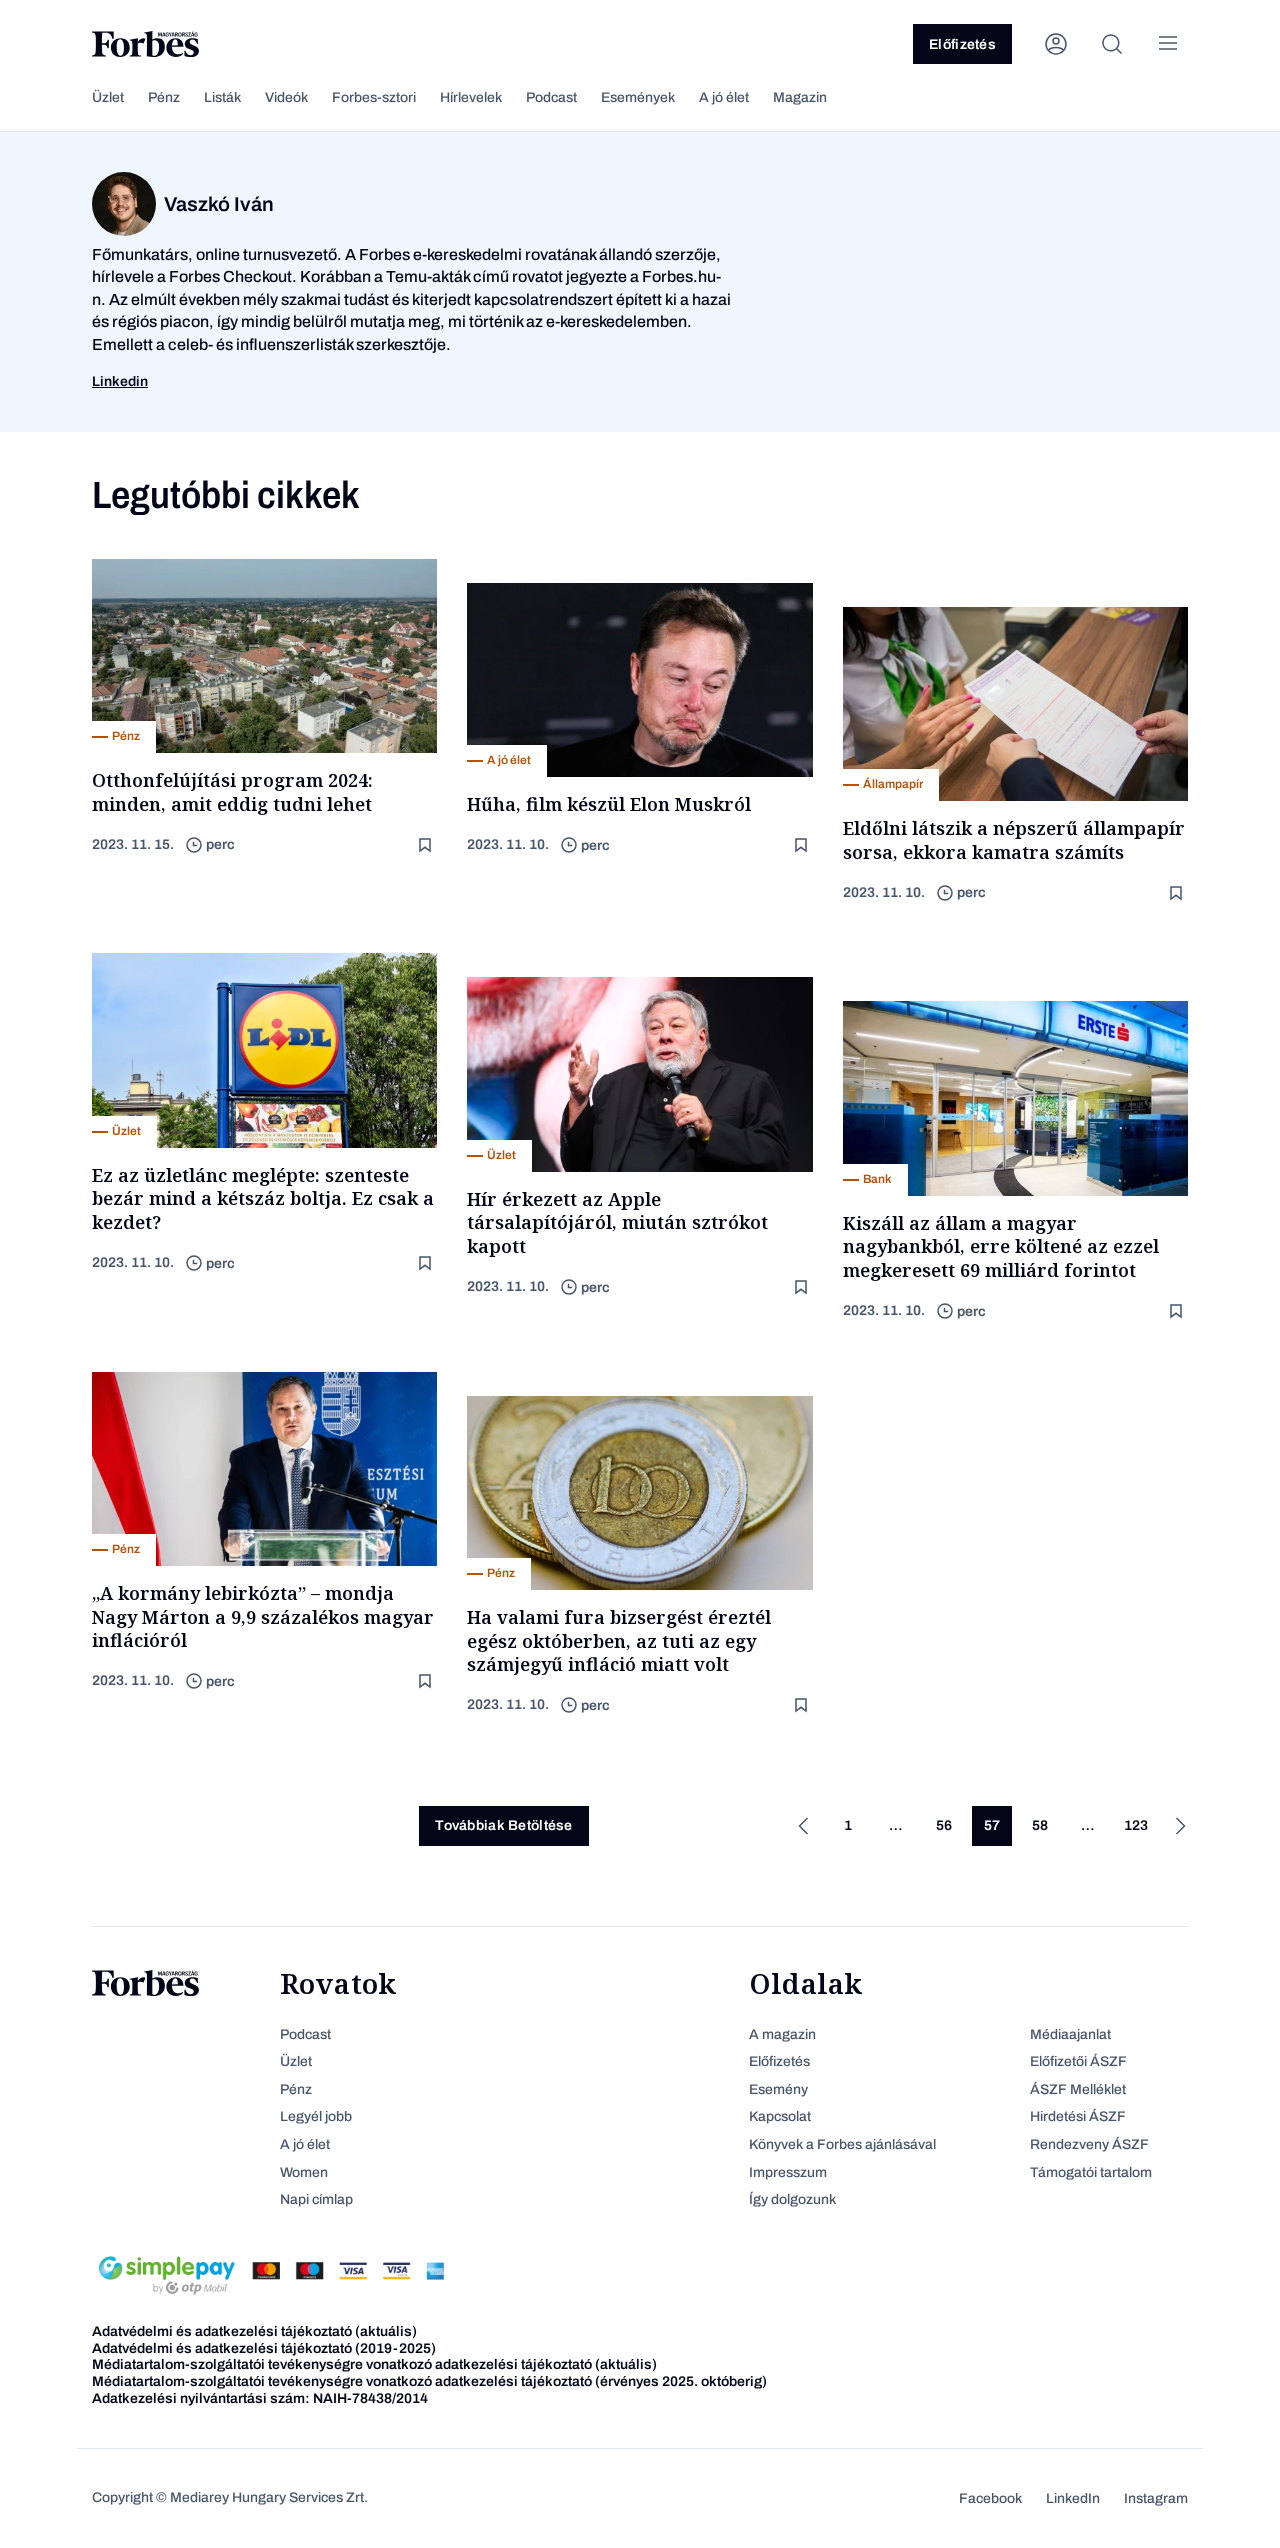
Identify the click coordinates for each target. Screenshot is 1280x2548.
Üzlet (108, 97)
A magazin (782, 2034)
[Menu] (1168, 44)
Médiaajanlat (1070, 2034)
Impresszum (788, 2172)
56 (944, 1825)
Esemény (778, 2089)
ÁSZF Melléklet (1078, 2089)
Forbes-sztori (374, 97)
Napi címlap (316, 2199)
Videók (286, 97)
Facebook (990, 2498)
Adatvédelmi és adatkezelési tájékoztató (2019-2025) (264, 2348)
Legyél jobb (316, 2116)
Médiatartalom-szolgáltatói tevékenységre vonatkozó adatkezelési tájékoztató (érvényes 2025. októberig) (429, 2381)
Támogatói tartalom (1091, 2172)
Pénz (164, 97)
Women (304, 2172)
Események (638, 97)
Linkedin (120, 381)
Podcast (551, 97)
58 (1040, 1825)
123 (1136, 1825)
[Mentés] (427, 845)
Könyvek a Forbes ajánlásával (842, 2144)
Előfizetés (962, 44)
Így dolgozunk (792, 2199)
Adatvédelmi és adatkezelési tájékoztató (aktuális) (254, 2331)
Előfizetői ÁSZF (1078, 2061)
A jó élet (724, 97)
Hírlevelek (471, 97)
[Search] (1112, 44)
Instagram (1156, 2498)
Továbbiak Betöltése (503, 1825)
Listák (222, 97)
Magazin (800, 97)
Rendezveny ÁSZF (1089, 2144)
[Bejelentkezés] (1056, 44)
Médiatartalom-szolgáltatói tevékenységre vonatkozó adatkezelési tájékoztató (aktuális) (374, 2364)
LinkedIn (1073, 2498)
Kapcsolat (780, 2116)
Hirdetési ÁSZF (1078, 2116)
